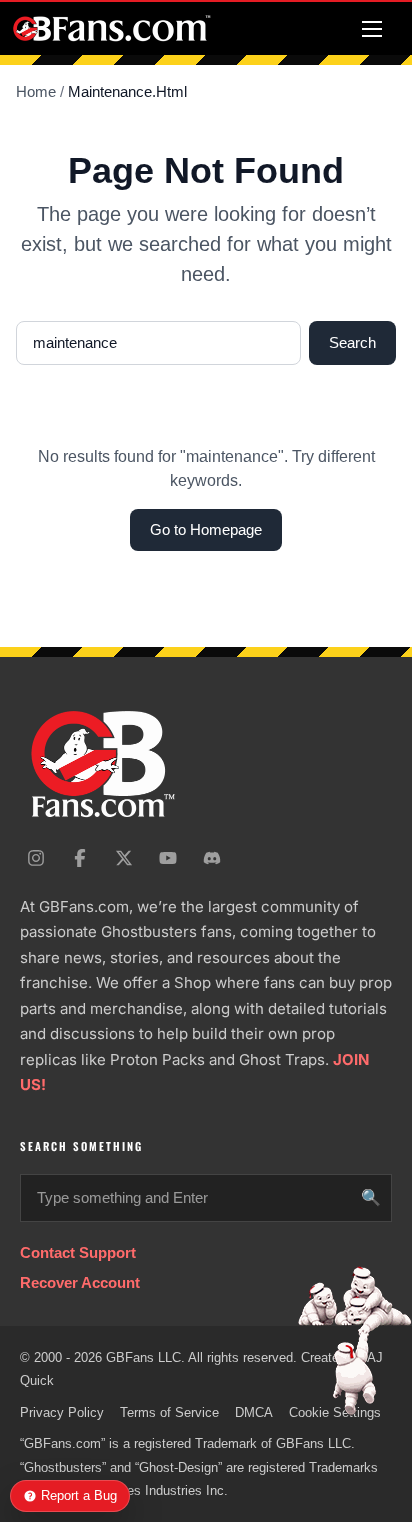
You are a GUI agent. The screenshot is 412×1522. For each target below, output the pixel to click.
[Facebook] (80, 858)
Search (352, 342)
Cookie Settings (335, 1412)
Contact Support (78, 1252)
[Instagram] (36, 858)
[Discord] (212, 858)
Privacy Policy (62, 1412)
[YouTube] (168, 858)
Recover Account (80, 1282)
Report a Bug (79, 1495)
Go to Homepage (206, 529)
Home (36, 91)
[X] (124, 858)
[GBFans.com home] (112, 28)
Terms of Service (169, 1412)
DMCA (254, 1412)
